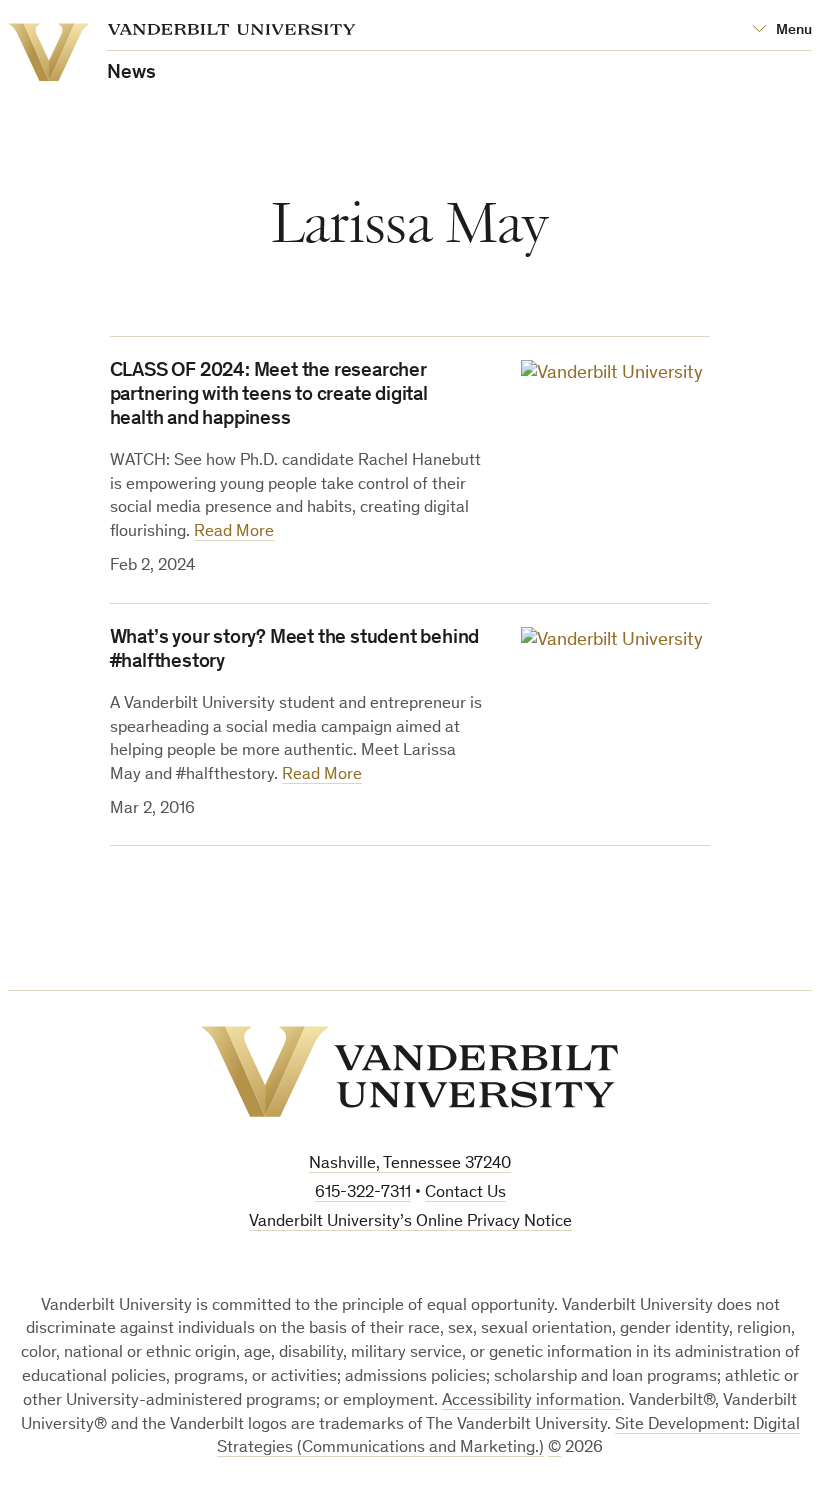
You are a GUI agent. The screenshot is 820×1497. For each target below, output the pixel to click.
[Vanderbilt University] (410, 1071)
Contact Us (465, 1193)
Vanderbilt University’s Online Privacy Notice (410, 1222)
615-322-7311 (363, 1193)
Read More (234, 532)
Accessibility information (531, 1401)
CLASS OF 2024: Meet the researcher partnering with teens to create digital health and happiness (269, 396)
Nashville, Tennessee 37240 (410, 1164)
